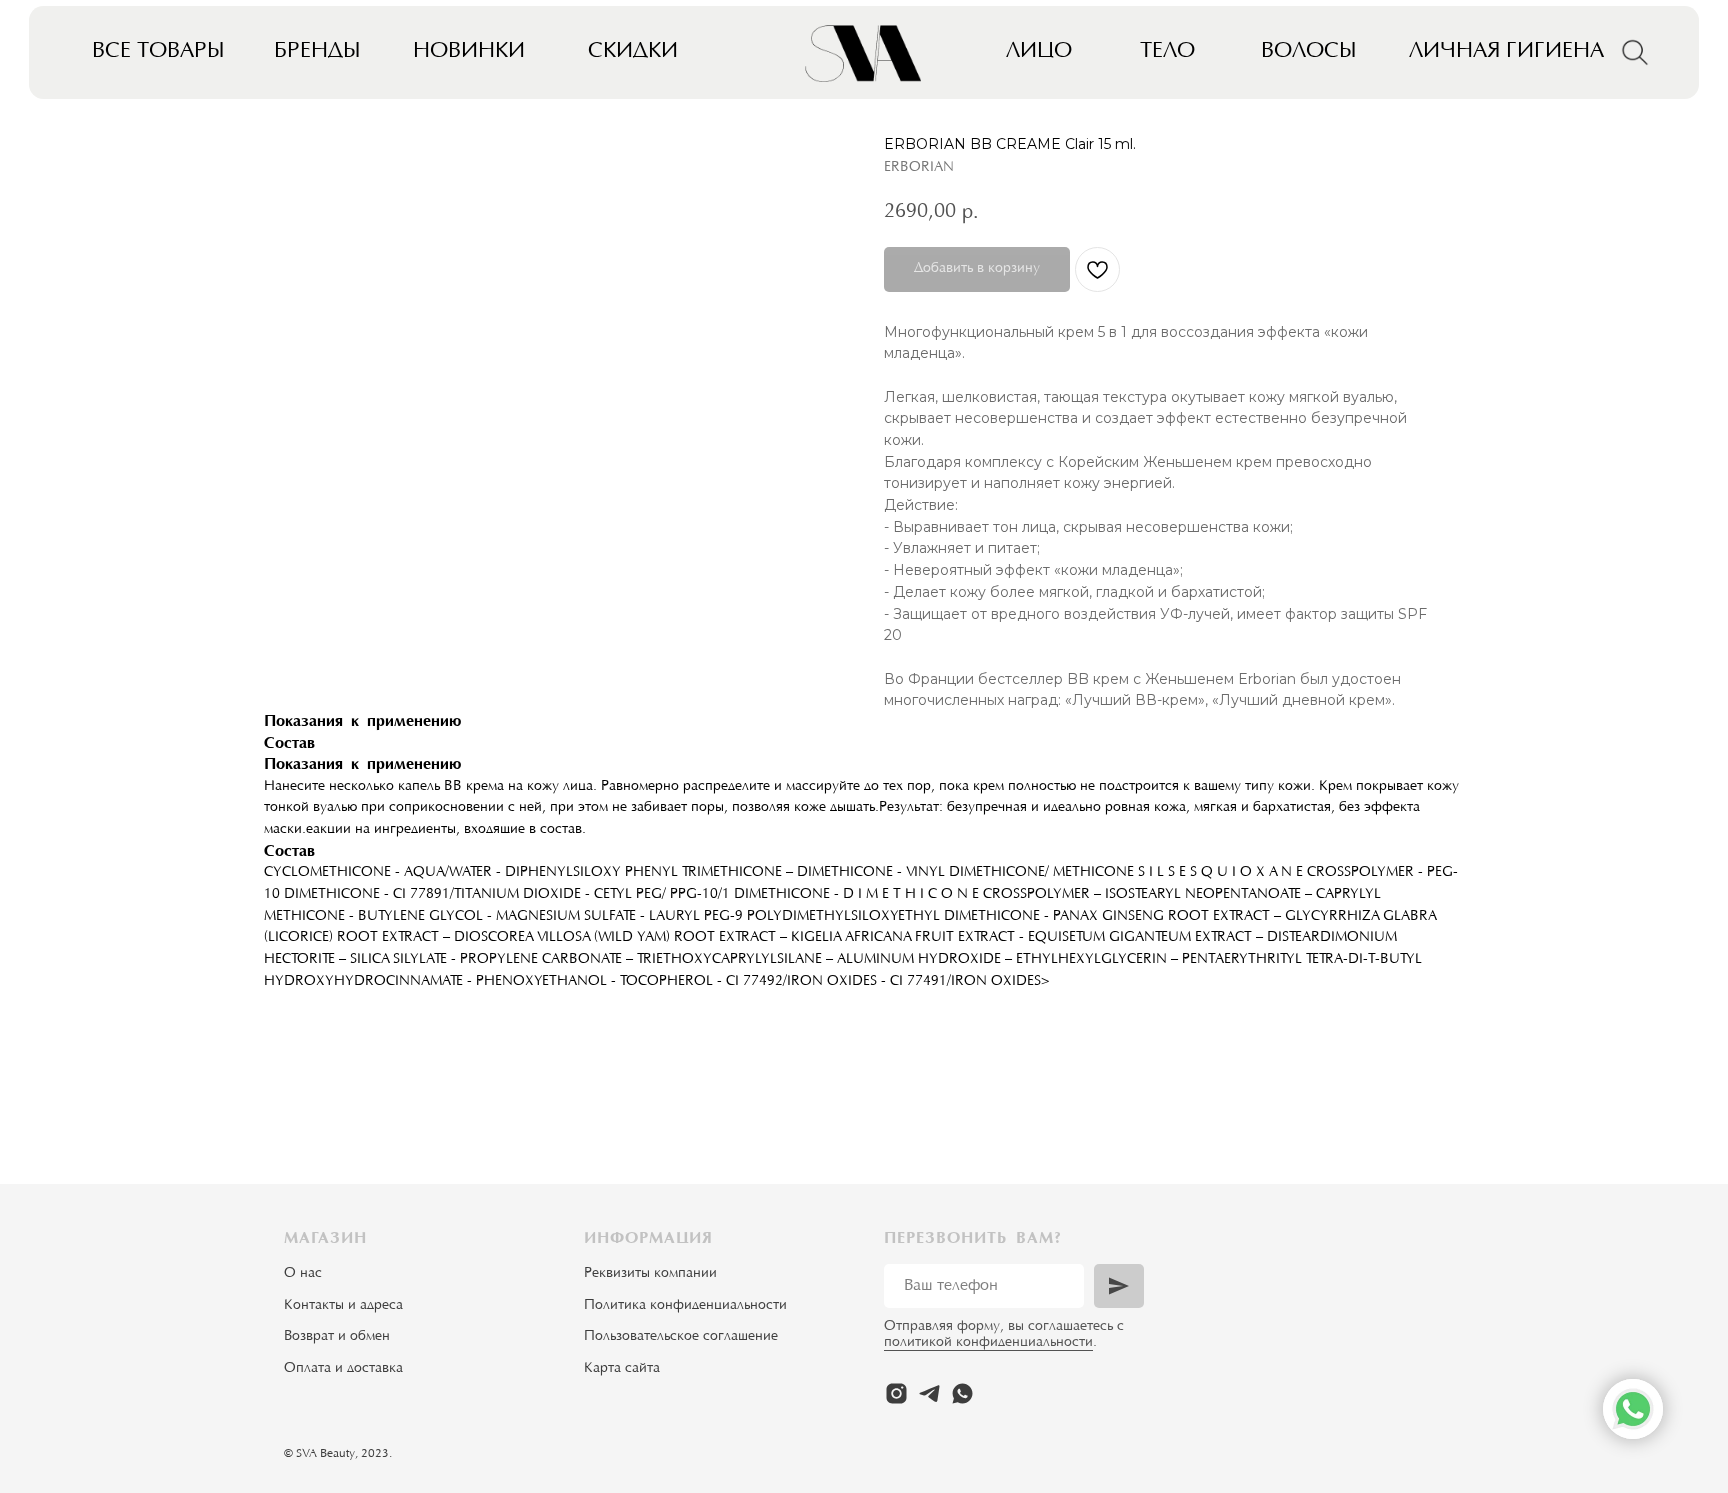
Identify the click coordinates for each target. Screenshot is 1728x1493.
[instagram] (896, 1393)
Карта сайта (622, 1369)
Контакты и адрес (340, 1306)
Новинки (469, 52)
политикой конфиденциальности (988, 1343)
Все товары (158, 52)
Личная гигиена (1506, 52)
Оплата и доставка (343, 1369)
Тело (1167, 52)
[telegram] (929, 1393)
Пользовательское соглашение (681, 1337)
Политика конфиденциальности (685, 1306)
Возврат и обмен (337, 1337)
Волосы (1309, 52)
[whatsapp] (962, 1393)
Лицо (1039, 52)
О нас (303, 1274)
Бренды (317, 52)
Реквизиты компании (650, 1274)
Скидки (633, 52)
